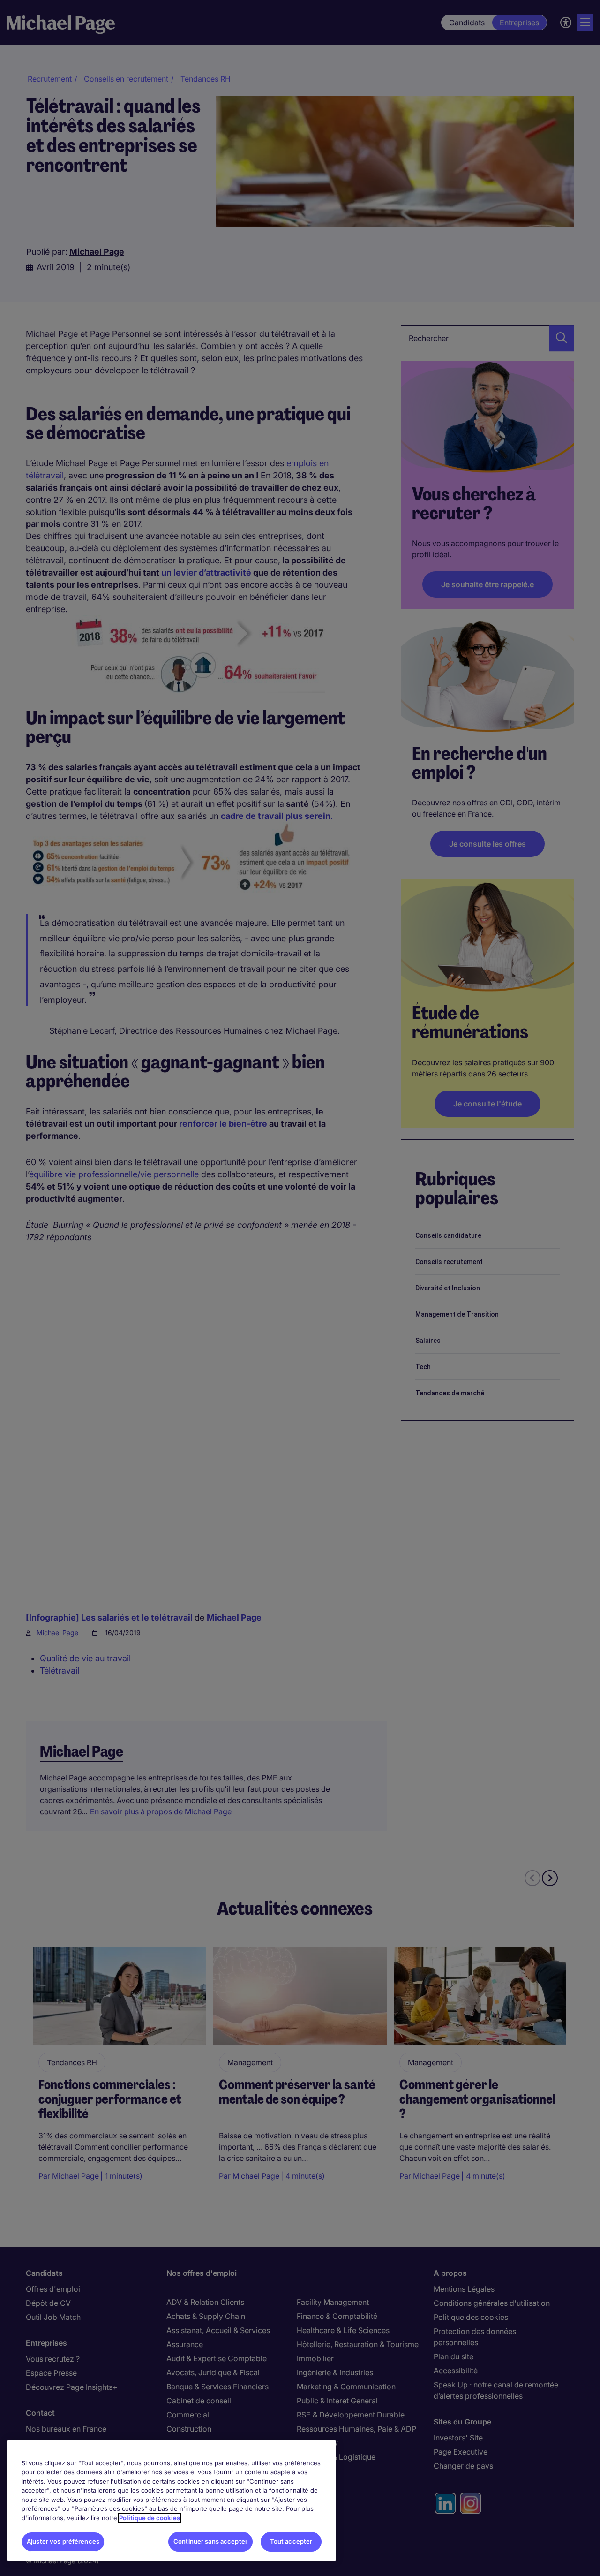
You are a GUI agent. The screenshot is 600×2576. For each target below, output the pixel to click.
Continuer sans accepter (210, 2541)
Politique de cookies (150, 2518)
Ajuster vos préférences (63, 2541)
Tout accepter (291, 2541)
